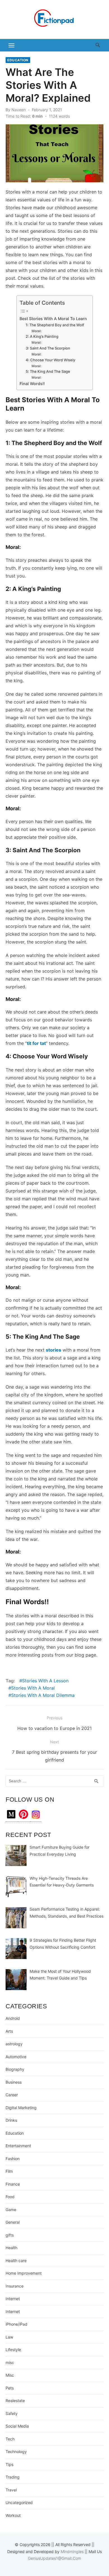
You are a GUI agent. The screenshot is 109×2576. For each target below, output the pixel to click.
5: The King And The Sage (48, 371)
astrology (14, 2044)
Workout (13, 2515)
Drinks (11, 2120)
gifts (10, 2235)
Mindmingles (72, 2551)
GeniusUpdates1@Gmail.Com (54, 2558)
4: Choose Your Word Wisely (50, 360)
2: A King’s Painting (42, 336)
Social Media (17, 2426)
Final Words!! (33, 384)
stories (54, 1350)
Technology (16, 2452)
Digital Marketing (21, 2108)
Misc (10, 2375)
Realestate (15, 2401)
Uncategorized (19, 2502)
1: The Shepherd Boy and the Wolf (55, 325)
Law (9, 2337)
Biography (15, 2069)
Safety (12, 2413)
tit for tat (36, 1043)
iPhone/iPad (16, 2324)
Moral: (37, 331)
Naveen (19, 110)
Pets (10, 2388)
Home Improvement (24, 2273)
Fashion (13, 2159)
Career (12, 2095)
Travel (11, 2490)
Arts (9, 2031)
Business (14, 2082)
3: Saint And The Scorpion (48, 348)
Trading (13, 2477)
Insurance (15, 2286)
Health (11, 2248)
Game (11, 2210)
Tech (10, 2439)
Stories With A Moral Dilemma (43, 1695)
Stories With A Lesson (45, 1681)
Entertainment (18, 2146)
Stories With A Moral (33, 1688)
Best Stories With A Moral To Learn (53, 319)
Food (10, 2197)
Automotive (16, 2057)
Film (9, 2171)
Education (18, 60)
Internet (13, 2299)
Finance (13, 2184)
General (13, 2222)
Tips (10, 2464)
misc (10, 2362)
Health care (16, 2261)
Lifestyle (13, 2350)
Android (13, 2018)
